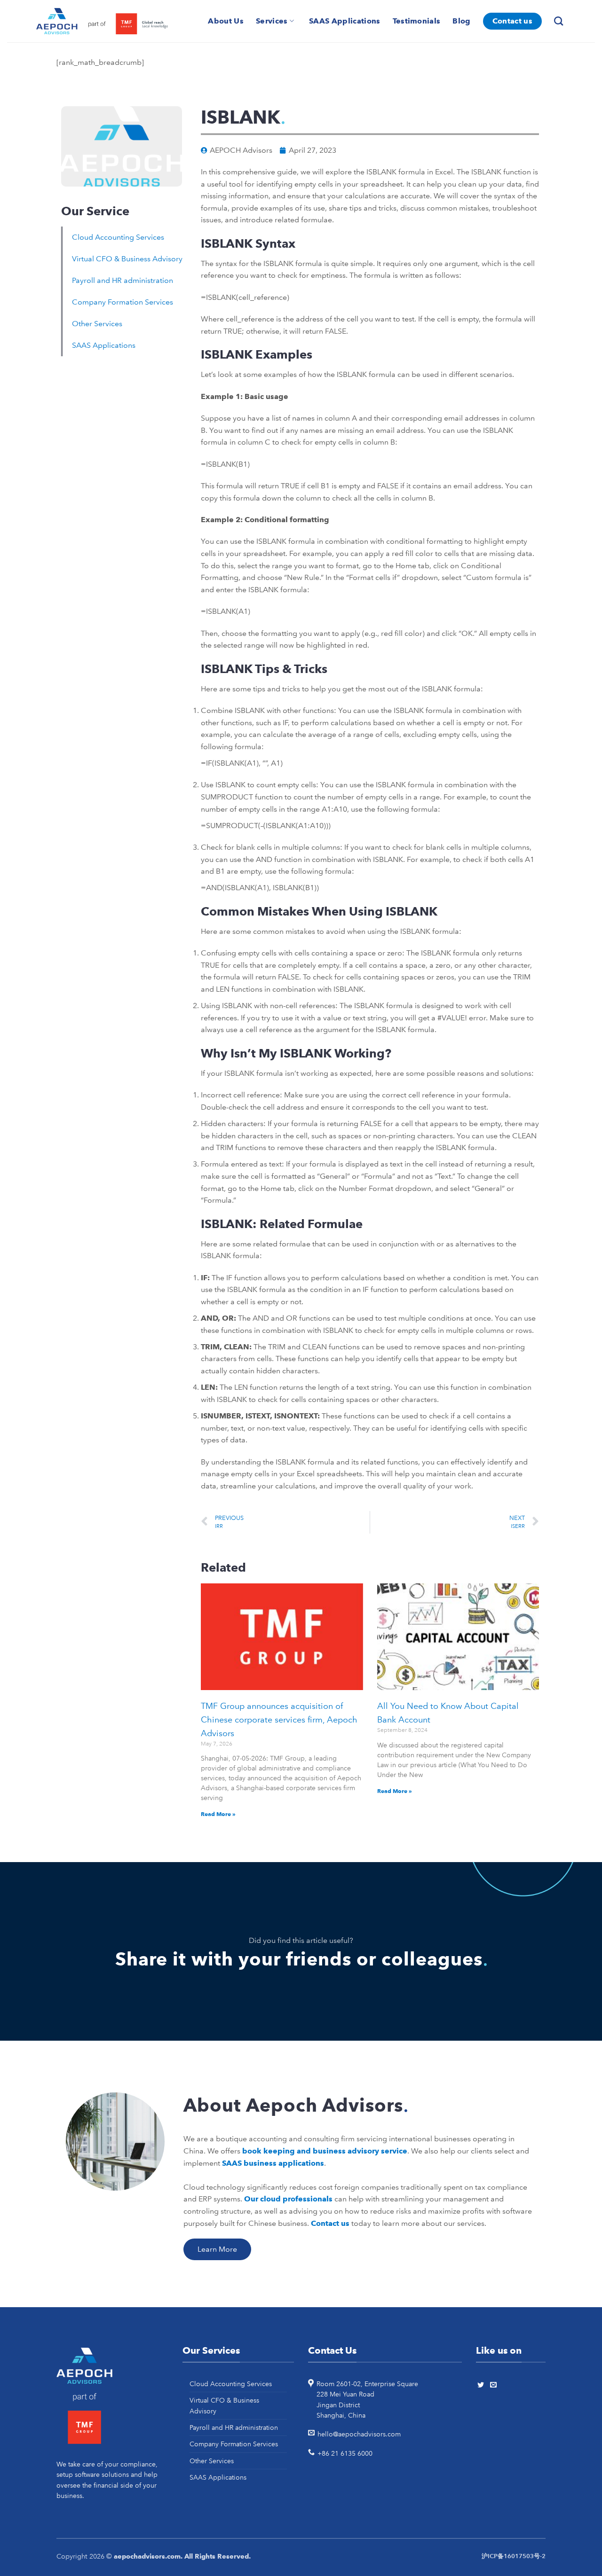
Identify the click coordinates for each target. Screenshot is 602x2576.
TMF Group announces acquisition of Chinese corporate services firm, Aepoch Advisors (279, 1720)
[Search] (560, 21)
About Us (226, 21)
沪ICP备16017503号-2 (514, 2556)
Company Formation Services (123, 302)
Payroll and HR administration (123, 280)
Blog (461, 21)
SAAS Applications (345, 21)
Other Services (97, 324)
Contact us (512, 21)
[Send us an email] (495, 2385)
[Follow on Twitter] (482, 2385)
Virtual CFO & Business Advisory (127, 259)
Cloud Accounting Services (118, 237)
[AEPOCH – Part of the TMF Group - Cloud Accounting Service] (102, 21)
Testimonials (417, 21)
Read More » (218, 1814)
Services (272, 21)
